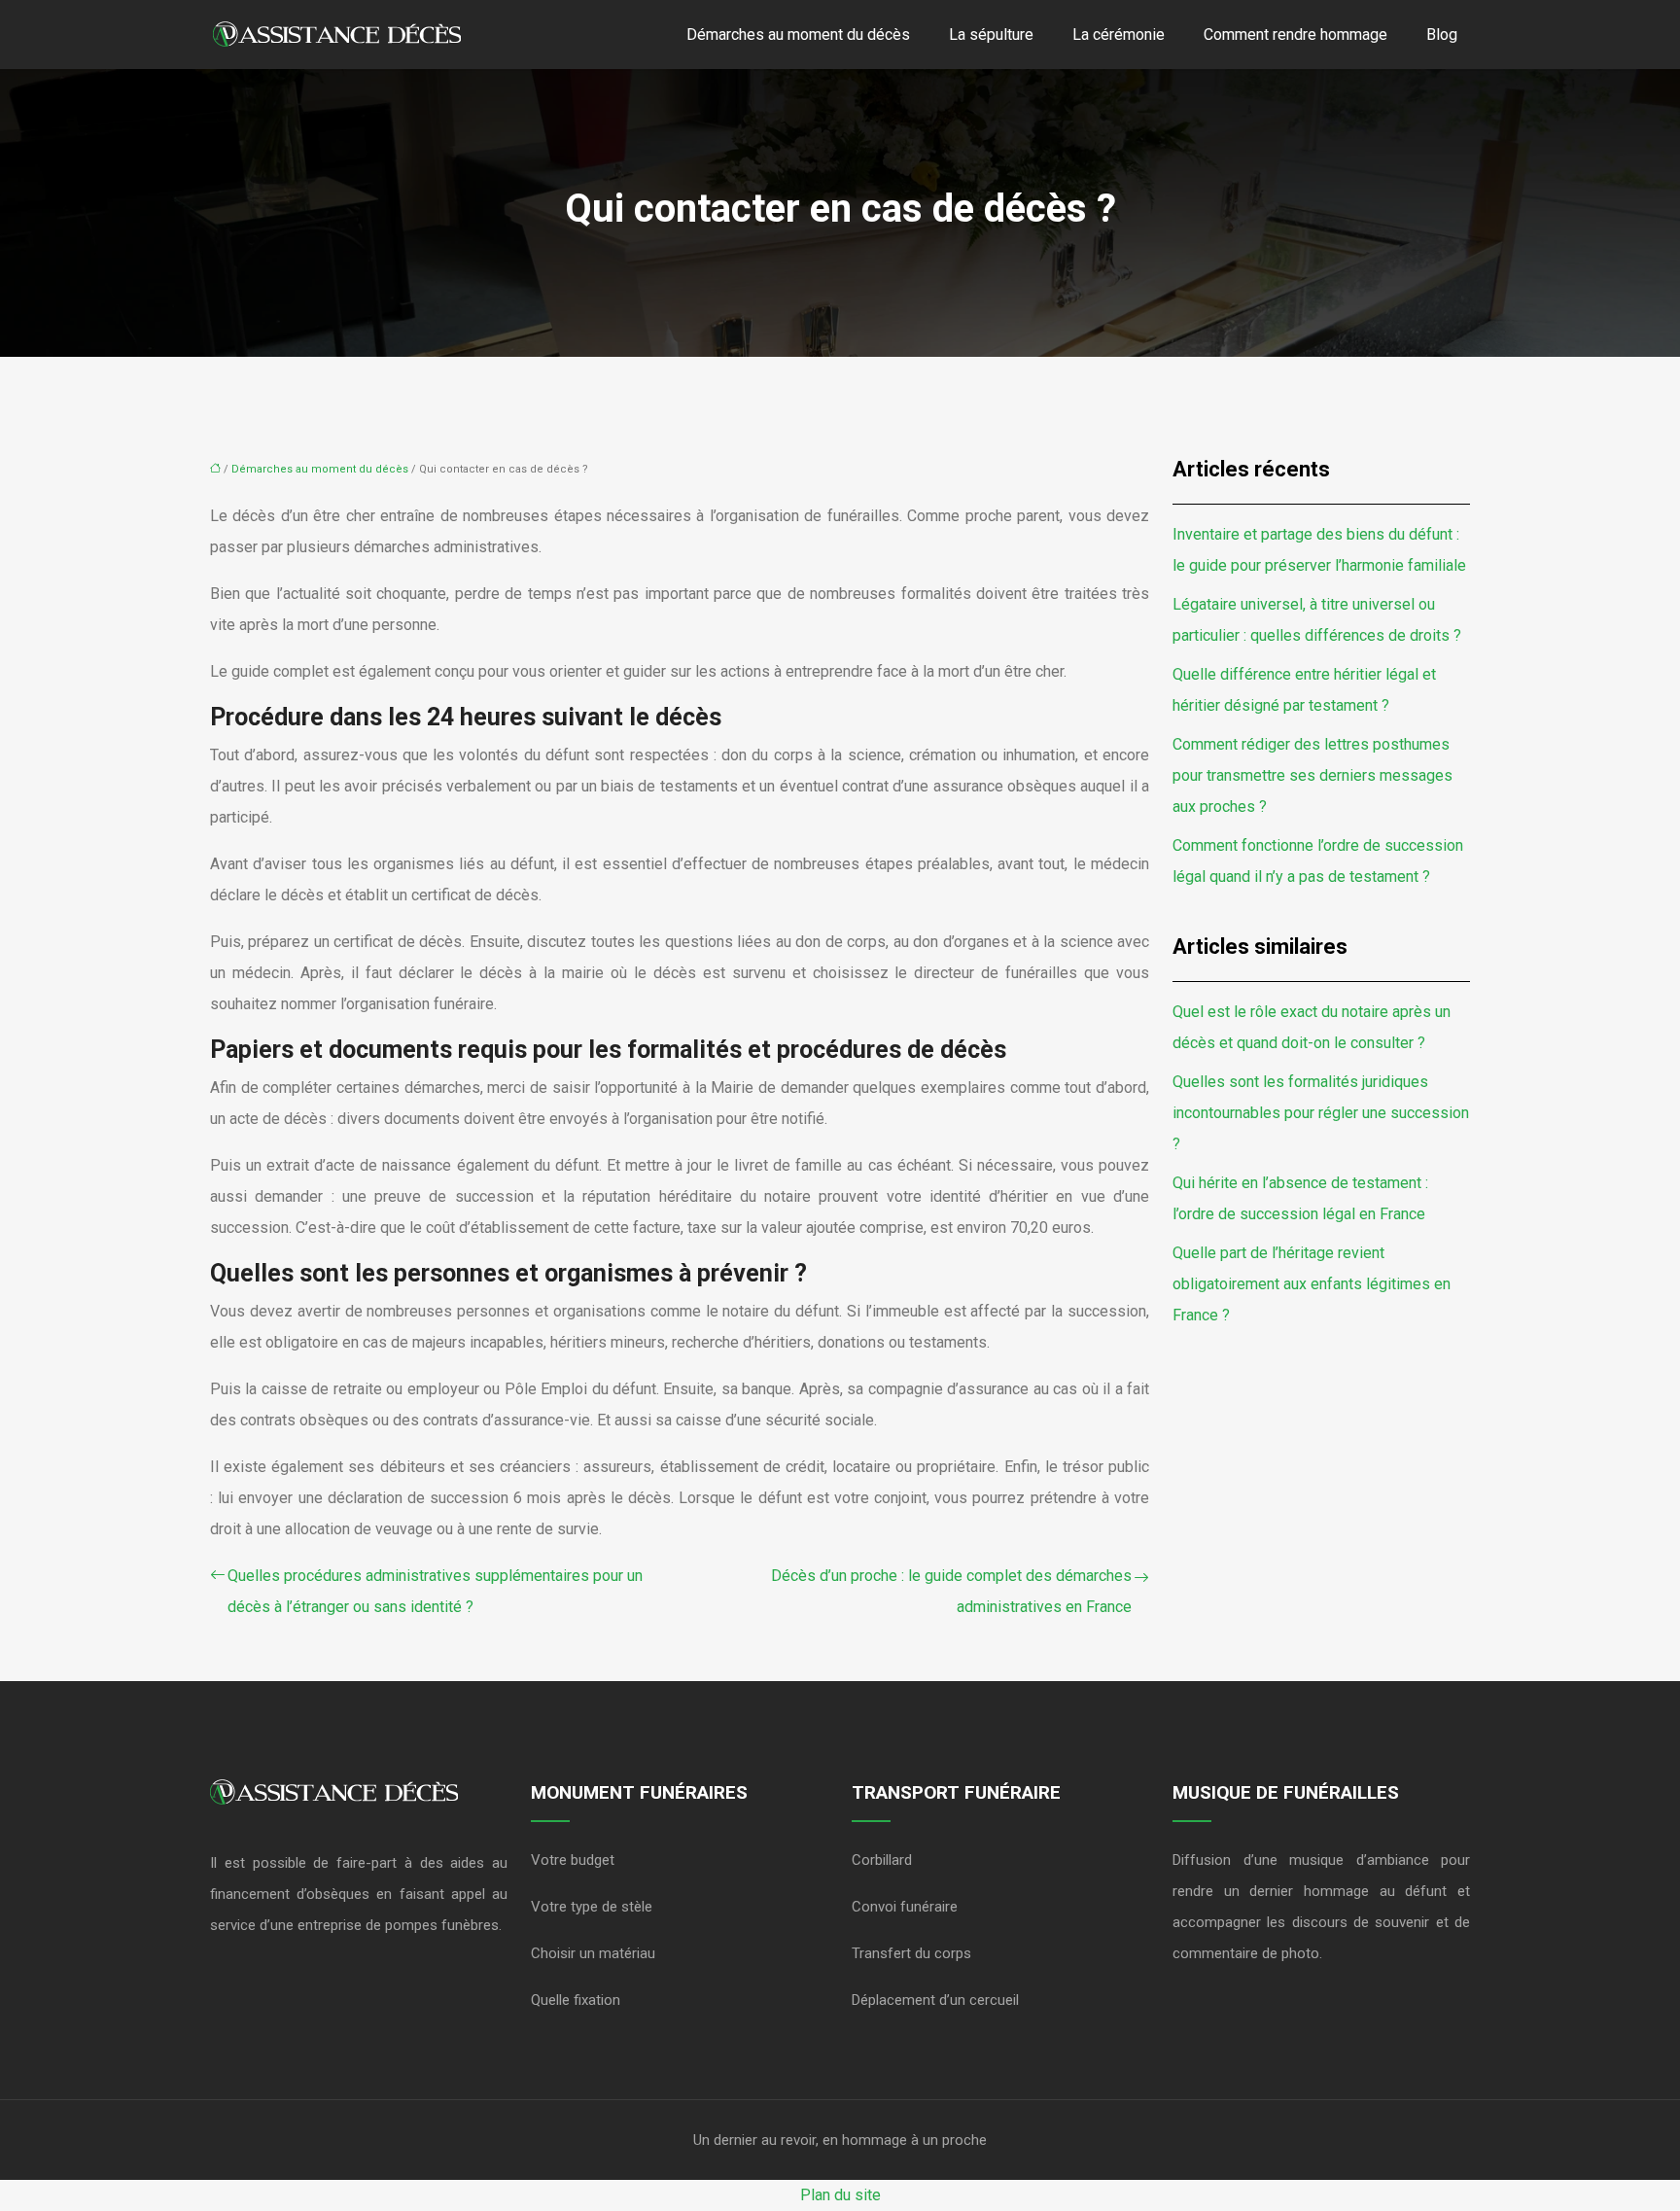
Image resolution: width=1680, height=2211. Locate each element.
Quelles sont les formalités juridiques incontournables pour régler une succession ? (1321, 1113)
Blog (1442, 35)
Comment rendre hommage (1295, 35)
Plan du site (840, 2195)
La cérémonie (1119, 35)
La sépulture (991, 35)
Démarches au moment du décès (798, 35)
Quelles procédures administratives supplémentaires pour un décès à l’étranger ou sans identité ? (435, 1591)
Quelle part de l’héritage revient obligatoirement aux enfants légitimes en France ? (1312, 1284)
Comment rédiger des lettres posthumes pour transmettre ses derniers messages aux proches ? (1312, 775)
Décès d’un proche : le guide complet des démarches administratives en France (951, 1591)
